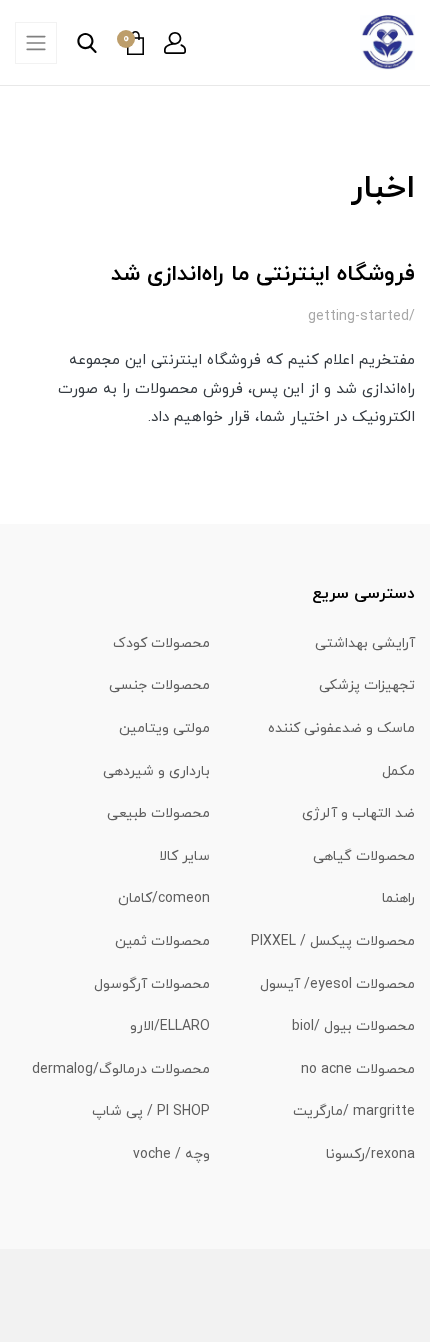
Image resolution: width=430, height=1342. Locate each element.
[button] (175, 43)
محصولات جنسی (159, 685)
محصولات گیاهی (364, 856)
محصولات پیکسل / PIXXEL (333, 941)
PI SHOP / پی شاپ (151, 1111)
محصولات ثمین (162, 941)
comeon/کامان (164, 898)
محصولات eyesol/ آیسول (337, 984)
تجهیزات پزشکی (367, 685)
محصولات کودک (161, 643)
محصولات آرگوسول (152, 984)
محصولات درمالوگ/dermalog (121, 1069)
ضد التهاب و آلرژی (358, 813)
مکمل (398, 771)
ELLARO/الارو (170, 1026)
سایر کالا (184, 856)
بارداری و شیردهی (156, 771)
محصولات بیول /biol (353, 1026)
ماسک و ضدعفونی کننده (341, 728)
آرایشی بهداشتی (365, 643)
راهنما (398, 898)
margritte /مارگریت (354, 1111)
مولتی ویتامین (164, 728)
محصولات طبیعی (158, 813)
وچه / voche (171, 1154)
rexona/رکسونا (370, 1154)
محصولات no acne (358, 1069)
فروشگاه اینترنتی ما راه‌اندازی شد (263, 274)
